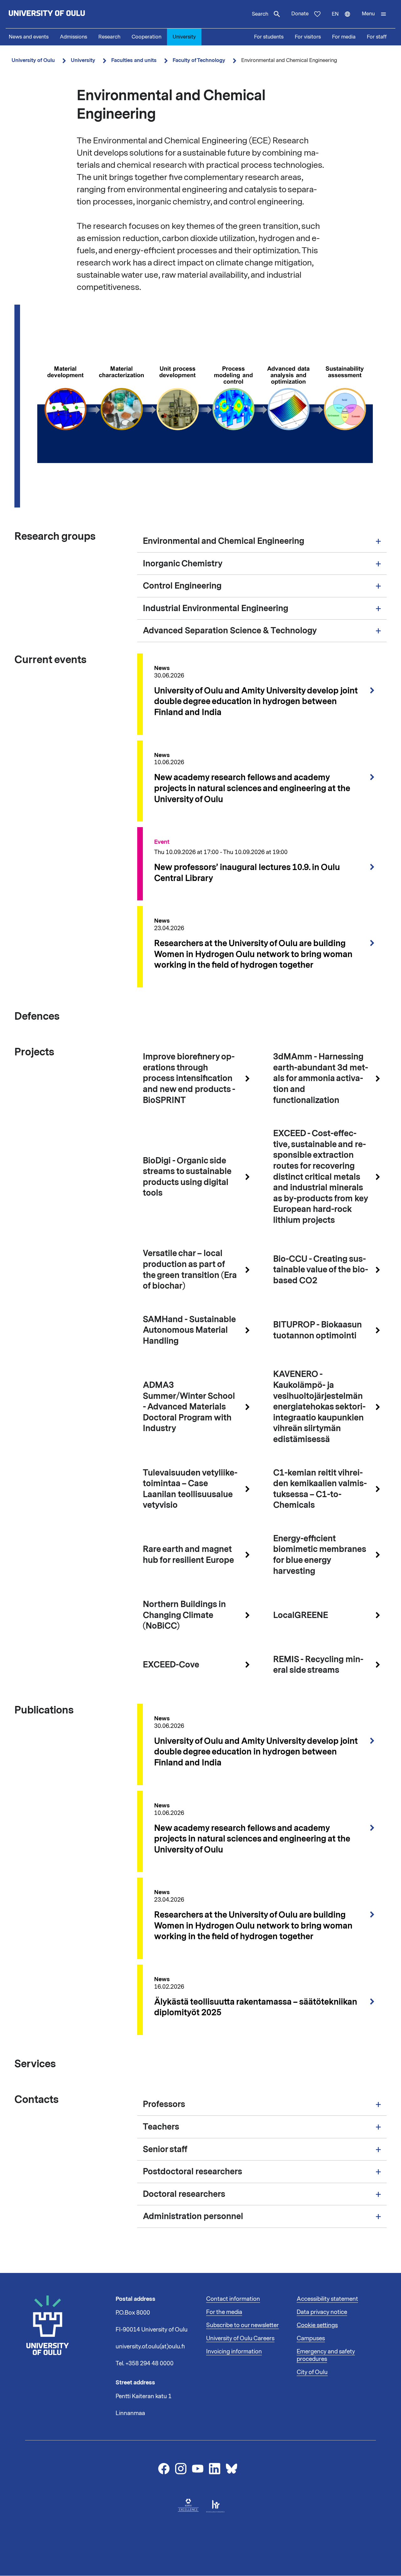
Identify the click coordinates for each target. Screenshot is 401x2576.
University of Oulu (33, 60)
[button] (374, 14)
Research (109, 37)
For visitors (308, 37)
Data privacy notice (322, 2312)
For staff (377, 37)
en (344, 19)
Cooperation (146, 37)
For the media (224, 2312)
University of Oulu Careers (240, 2338)
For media (344, 37)
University (184, 37)
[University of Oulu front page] (61, 14)
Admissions (73, 37)
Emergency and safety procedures (326, 2355)
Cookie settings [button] (317, 2325)
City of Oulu (312, 2372)
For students (269, 37)
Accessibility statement (327, 2299)
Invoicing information (234, 2352)
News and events (29, 37)
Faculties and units (134, 60)
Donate (300, 14)
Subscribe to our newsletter (242, 2325)
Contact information (233, 2299)
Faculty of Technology (199, 60)
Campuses (311, 2338)
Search (260, 14)
